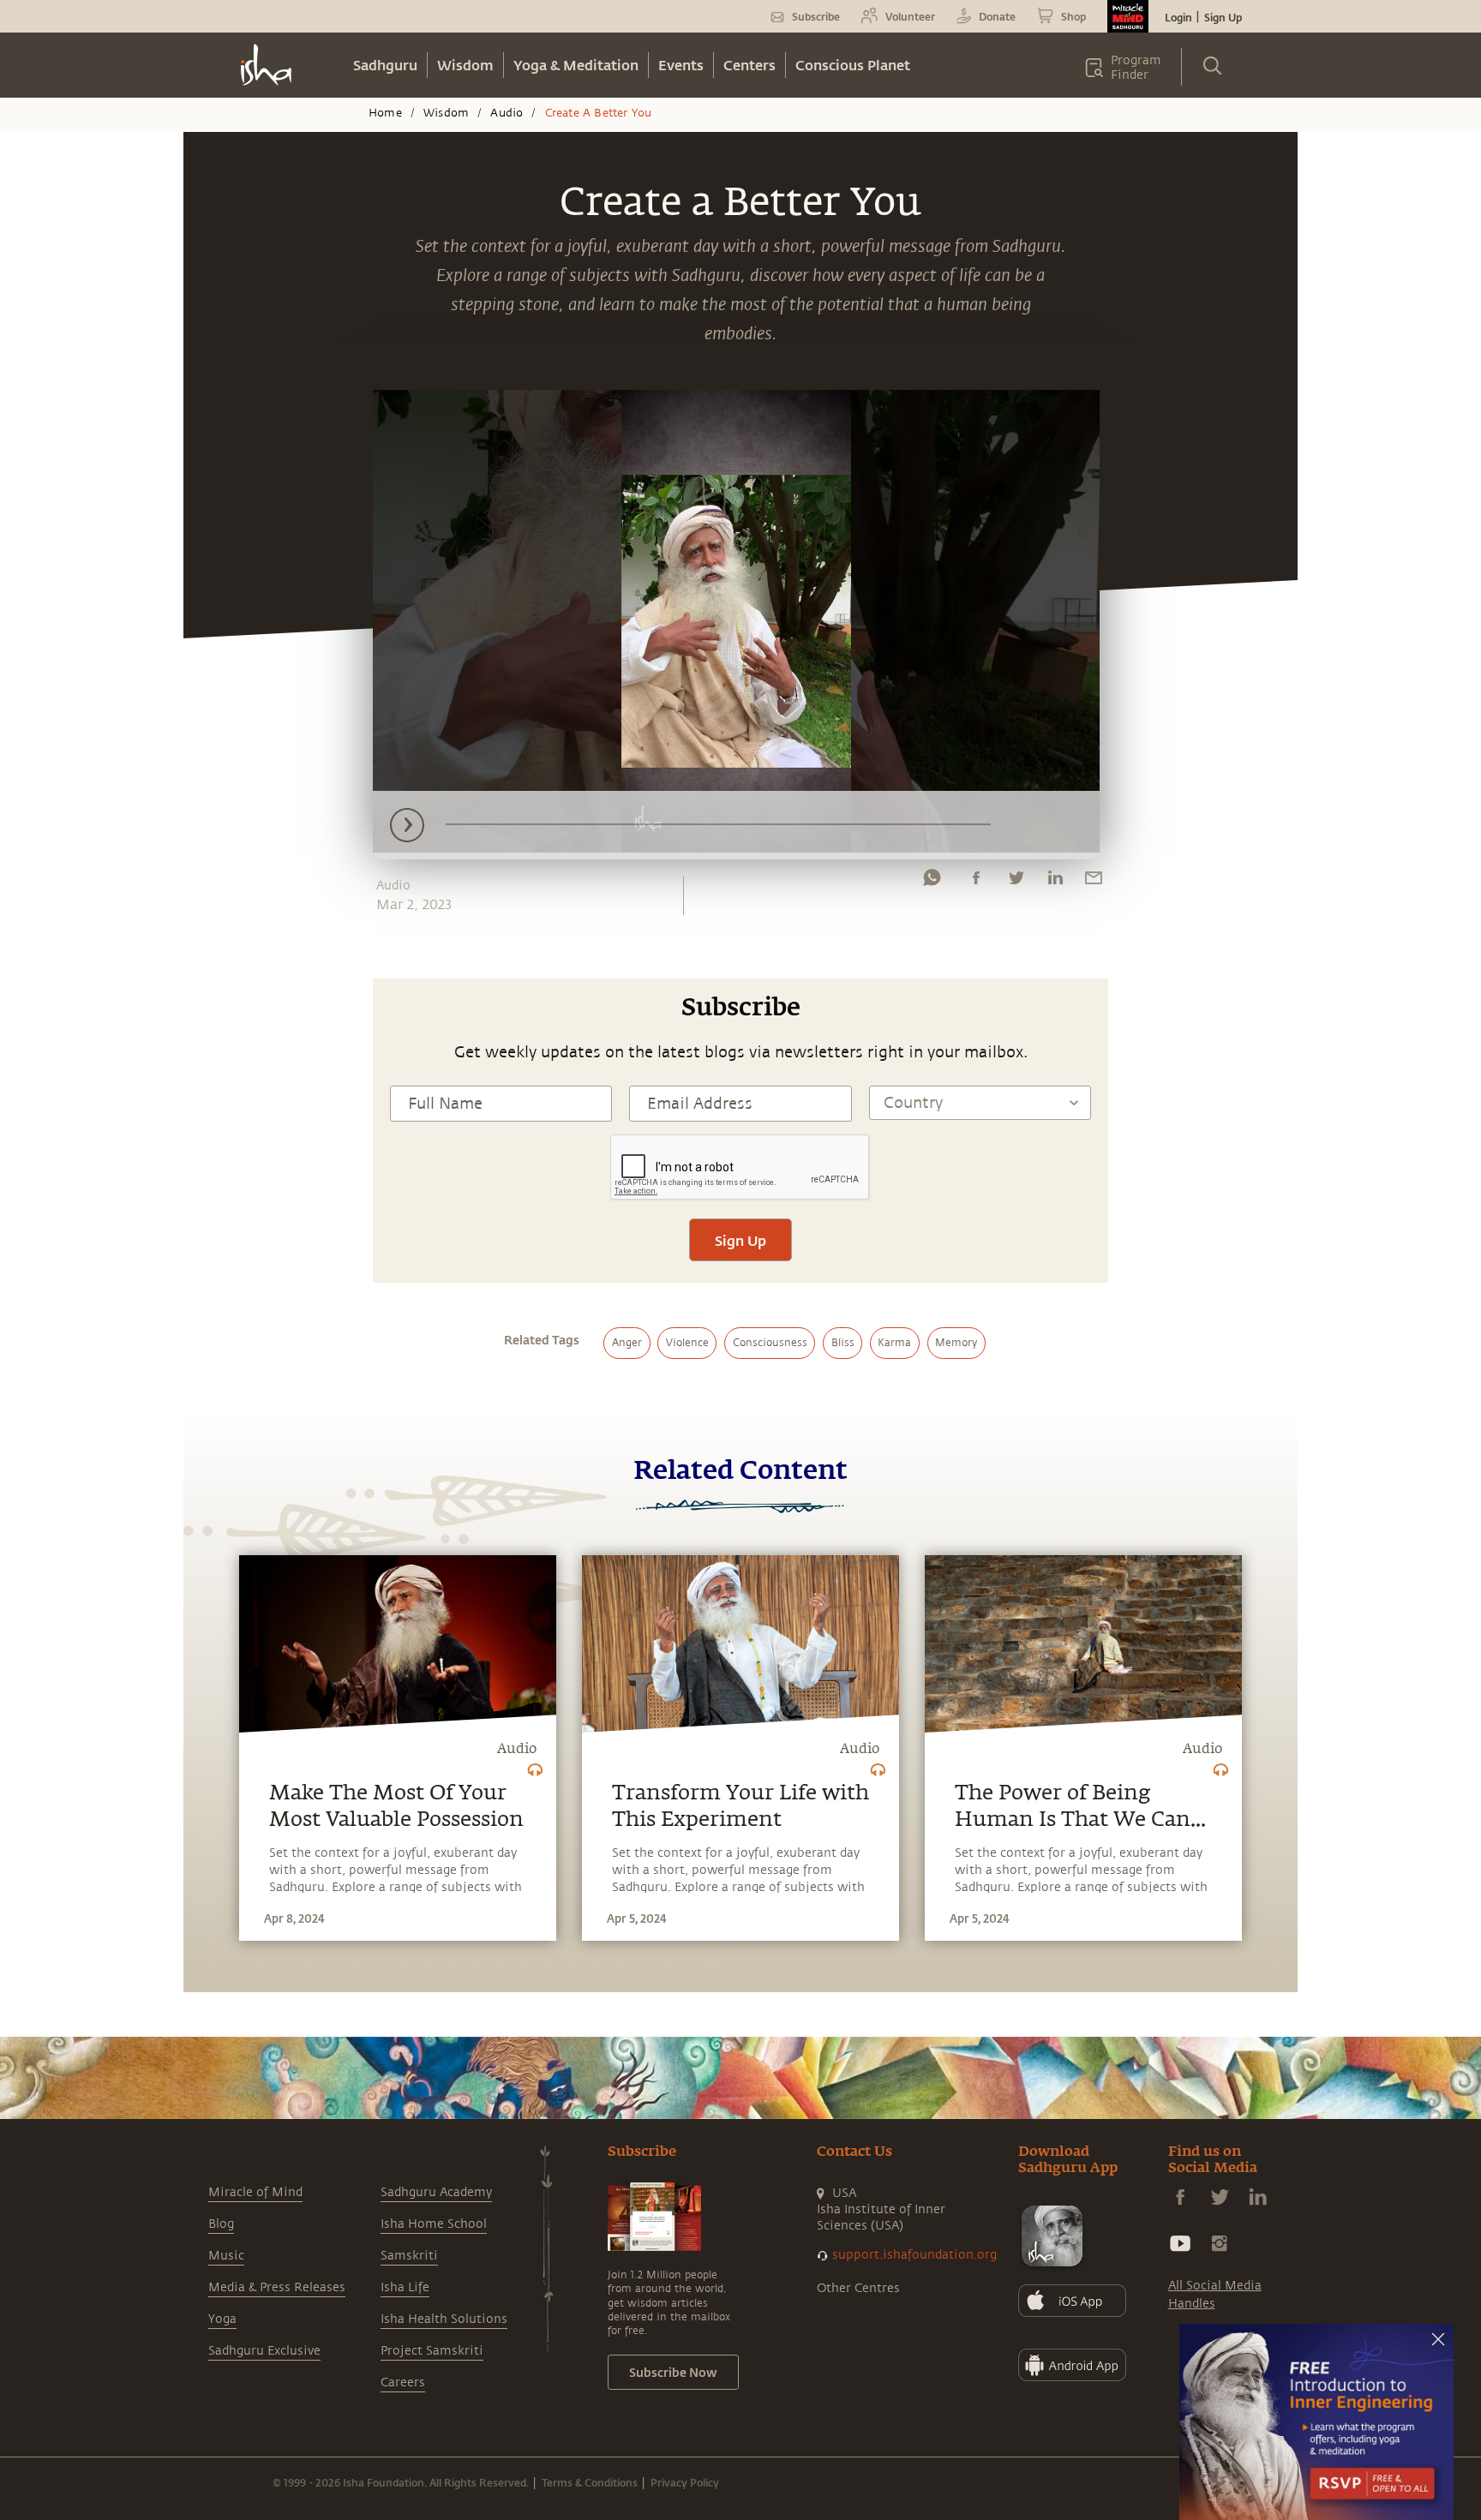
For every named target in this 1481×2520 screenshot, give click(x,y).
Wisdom (465, 65)
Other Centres (858, 2288)
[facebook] (976, 882)
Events (681, 65)
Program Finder (1136, 68)
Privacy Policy (685, 2482)
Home (385, 113)
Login (1178, 17)
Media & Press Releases (277, 2287)
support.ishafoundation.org (914, 2255)
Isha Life (405, 2287)
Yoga (222, 2319)
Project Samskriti (432, 2351)
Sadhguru (385, 65)
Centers (749, 65)
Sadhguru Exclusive (264, 2351)
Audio (507, 113)
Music (226, 2256)
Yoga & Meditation (576, 65)
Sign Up (1223, 17)
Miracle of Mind (255, 2192)
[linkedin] (1055, 882)
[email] (1094, 882)
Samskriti (409, 2256)
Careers (403, 2382)
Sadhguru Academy (436, 2192)
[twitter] (1016, 882)
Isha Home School (434, 2224)
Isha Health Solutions (444, 2319)
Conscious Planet (853, 65)
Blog (221, 2224)
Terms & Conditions (590, 2482)
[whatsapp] (932, 882)
